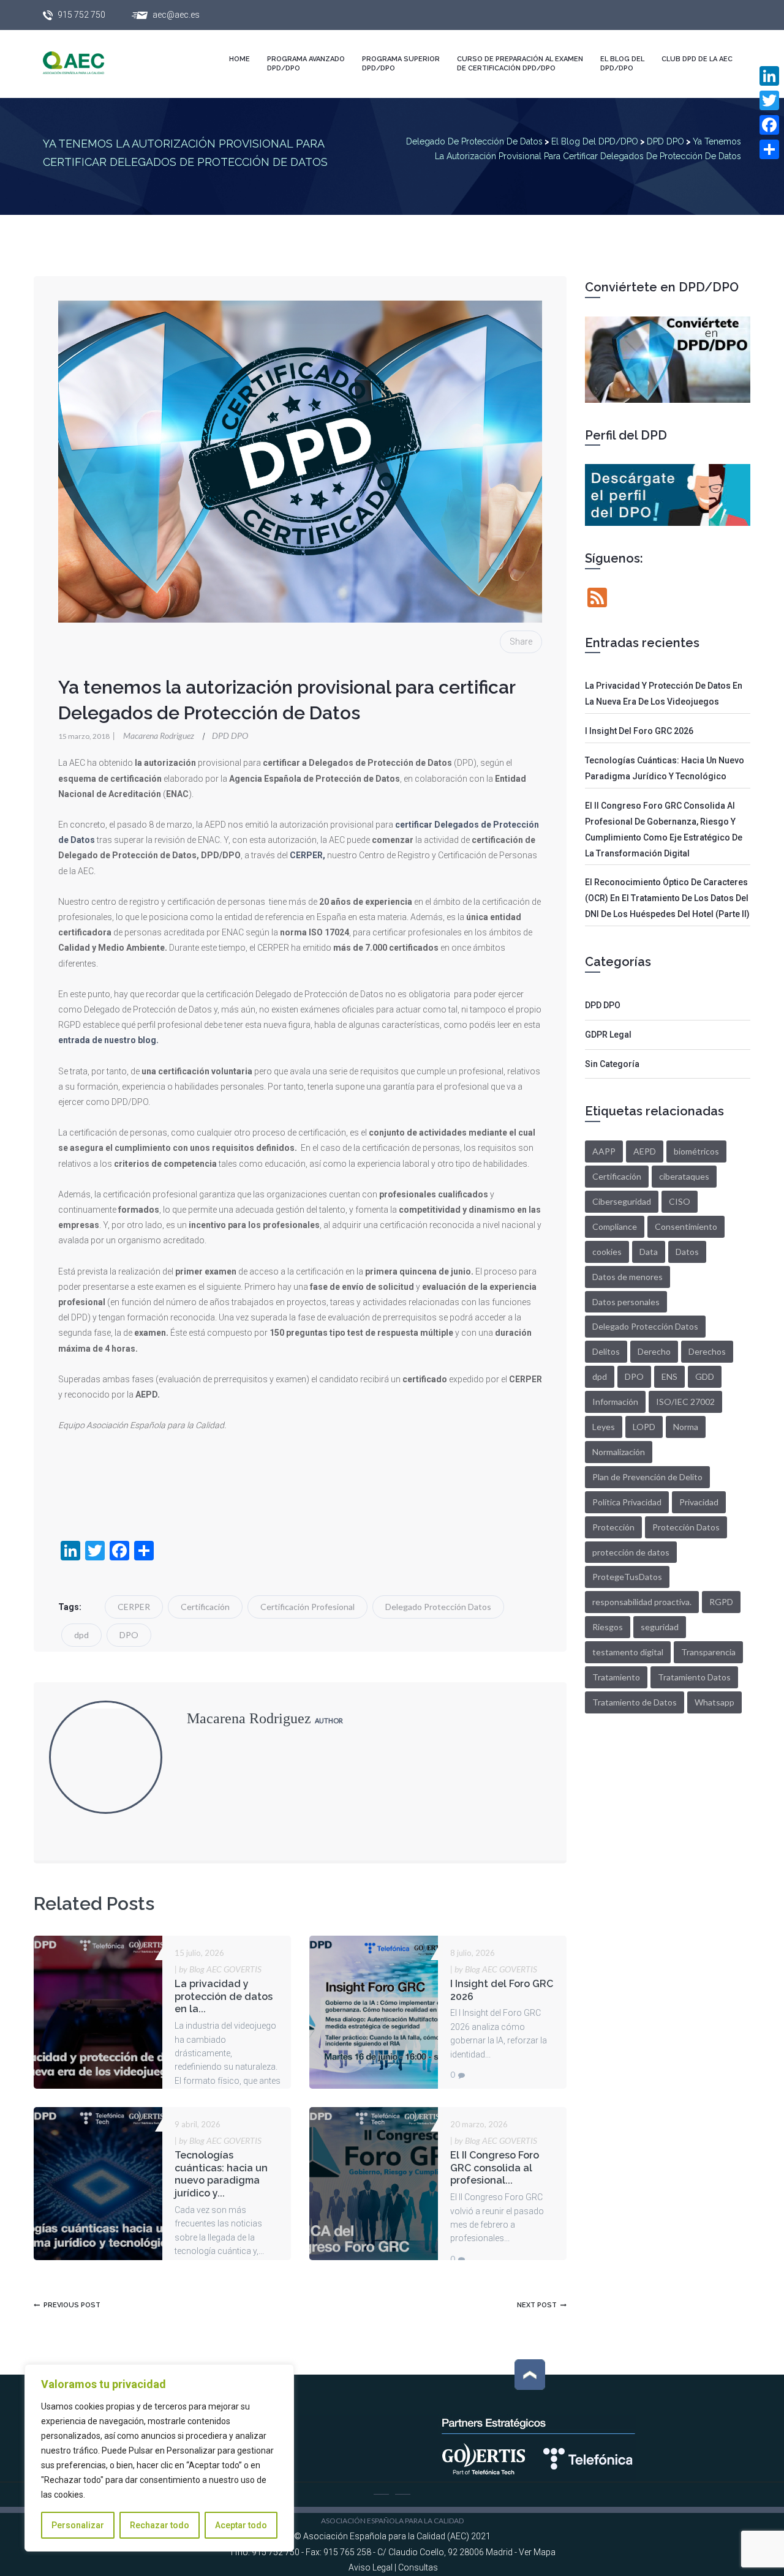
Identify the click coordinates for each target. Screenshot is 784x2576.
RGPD (721, 1602)
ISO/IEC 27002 (685, 1402)
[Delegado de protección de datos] (86, 63)
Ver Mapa (537, 2552)
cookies (607, 1252)
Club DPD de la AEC (697, 59)
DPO (129, 1635)
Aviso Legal (371, 2567)
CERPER (134, 1607)
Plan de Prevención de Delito (647, 1477)
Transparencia (708, 1652)
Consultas (418, 2567)
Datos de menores (628, 1277)
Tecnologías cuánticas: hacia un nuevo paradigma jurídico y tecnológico (665, 768)
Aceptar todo (241, 2525)
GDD (705, 1376)
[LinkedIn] (769, 76)
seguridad (660, 1627)
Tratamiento (616, 1677)
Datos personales (626, 1302)
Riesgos (608, 1627)
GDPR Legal (608, 1035)
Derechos (707, 1351)
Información (615, 1402)
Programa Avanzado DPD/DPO (306, 64)
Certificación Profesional (307, 1607)
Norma (686, 1427)
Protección (613, 1527)
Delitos (606, 1351)
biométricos (696, 1151)
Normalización (619, 1452)
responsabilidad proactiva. (642, 1602)
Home (239, 59)
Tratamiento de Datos (635, 1702)
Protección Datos (686, 1527)
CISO (680, 1201)
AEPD (645, 1151)
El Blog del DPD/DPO (622, 64)
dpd (81, 1635)
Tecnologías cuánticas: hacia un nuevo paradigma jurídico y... (221, 2174)
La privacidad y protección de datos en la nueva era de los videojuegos (664, 694)
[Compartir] (769, 149)
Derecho (654, 1351)
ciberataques (684, 1176)
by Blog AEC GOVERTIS (218, 1969)
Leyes (604, 1427)
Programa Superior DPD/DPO (401, 64)
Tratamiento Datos (694, 1677)
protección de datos (631, 1552)
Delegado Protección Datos (438, 1607)
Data (649, 1252)
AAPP (604, 1151)
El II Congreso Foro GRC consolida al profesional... (495, 2168)
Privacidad (699, 1502)
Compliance (615, 1226)
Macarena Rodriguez (154, 736)
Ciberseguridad (622, 1201)
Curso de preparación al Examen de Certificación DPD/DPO (520, 64)
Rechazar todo (160, 2525)
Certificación (205, 1607)
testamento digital (628, 1652)
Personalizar (78, 2525)
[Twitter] (769, 100)
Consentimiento (686, 1226)
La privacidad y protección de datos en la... (224, 1997)
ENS (669, 1376)
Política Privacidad (627, 1502)
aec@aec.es (176, 15)
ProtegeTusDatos (627, 1577)
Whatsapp (714, 1702)
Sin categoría (612, 1064)
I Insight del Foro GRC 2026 (639, 731)
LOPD (644, 1427)
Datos (687, 1252)
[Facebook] (769, 125)
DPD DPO (230, 736)
